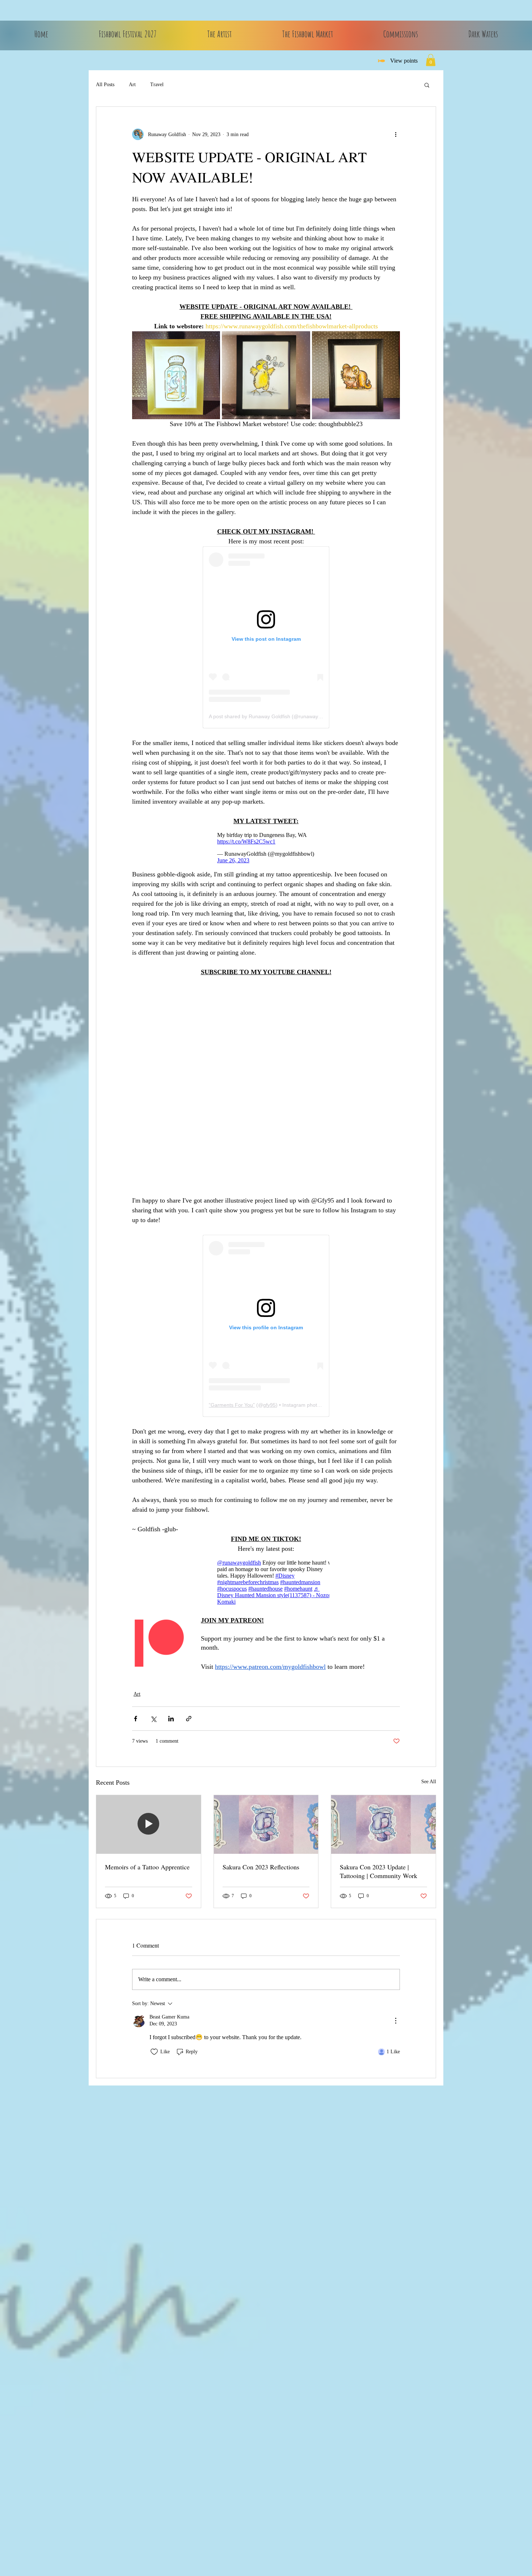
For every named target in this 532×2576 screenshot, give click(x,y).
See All (429, 1782)
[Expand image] (176, 375)
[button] (431, 60)
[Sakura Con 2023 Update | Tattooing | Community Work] (383, 1824)
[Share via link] (189, 1719)
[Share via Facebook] (136, 1719)
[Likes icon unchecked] (154, 2052)
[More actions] (396, 134)
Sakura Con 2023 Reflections (261, 1867)
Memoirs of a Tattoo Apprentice (147, 1867)
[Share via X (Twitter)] (153, 1719)
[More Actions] (396, 2021)
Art (132, 85)
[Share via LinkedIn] (171, 1719)
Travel (157, 85)
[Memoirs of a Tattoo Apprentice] (149, 1824)
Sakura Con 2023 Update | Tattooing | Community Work (379, 1871)
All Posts (105, 85)
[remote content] (266, 637)
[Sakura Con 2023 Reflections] (266, 1824)
